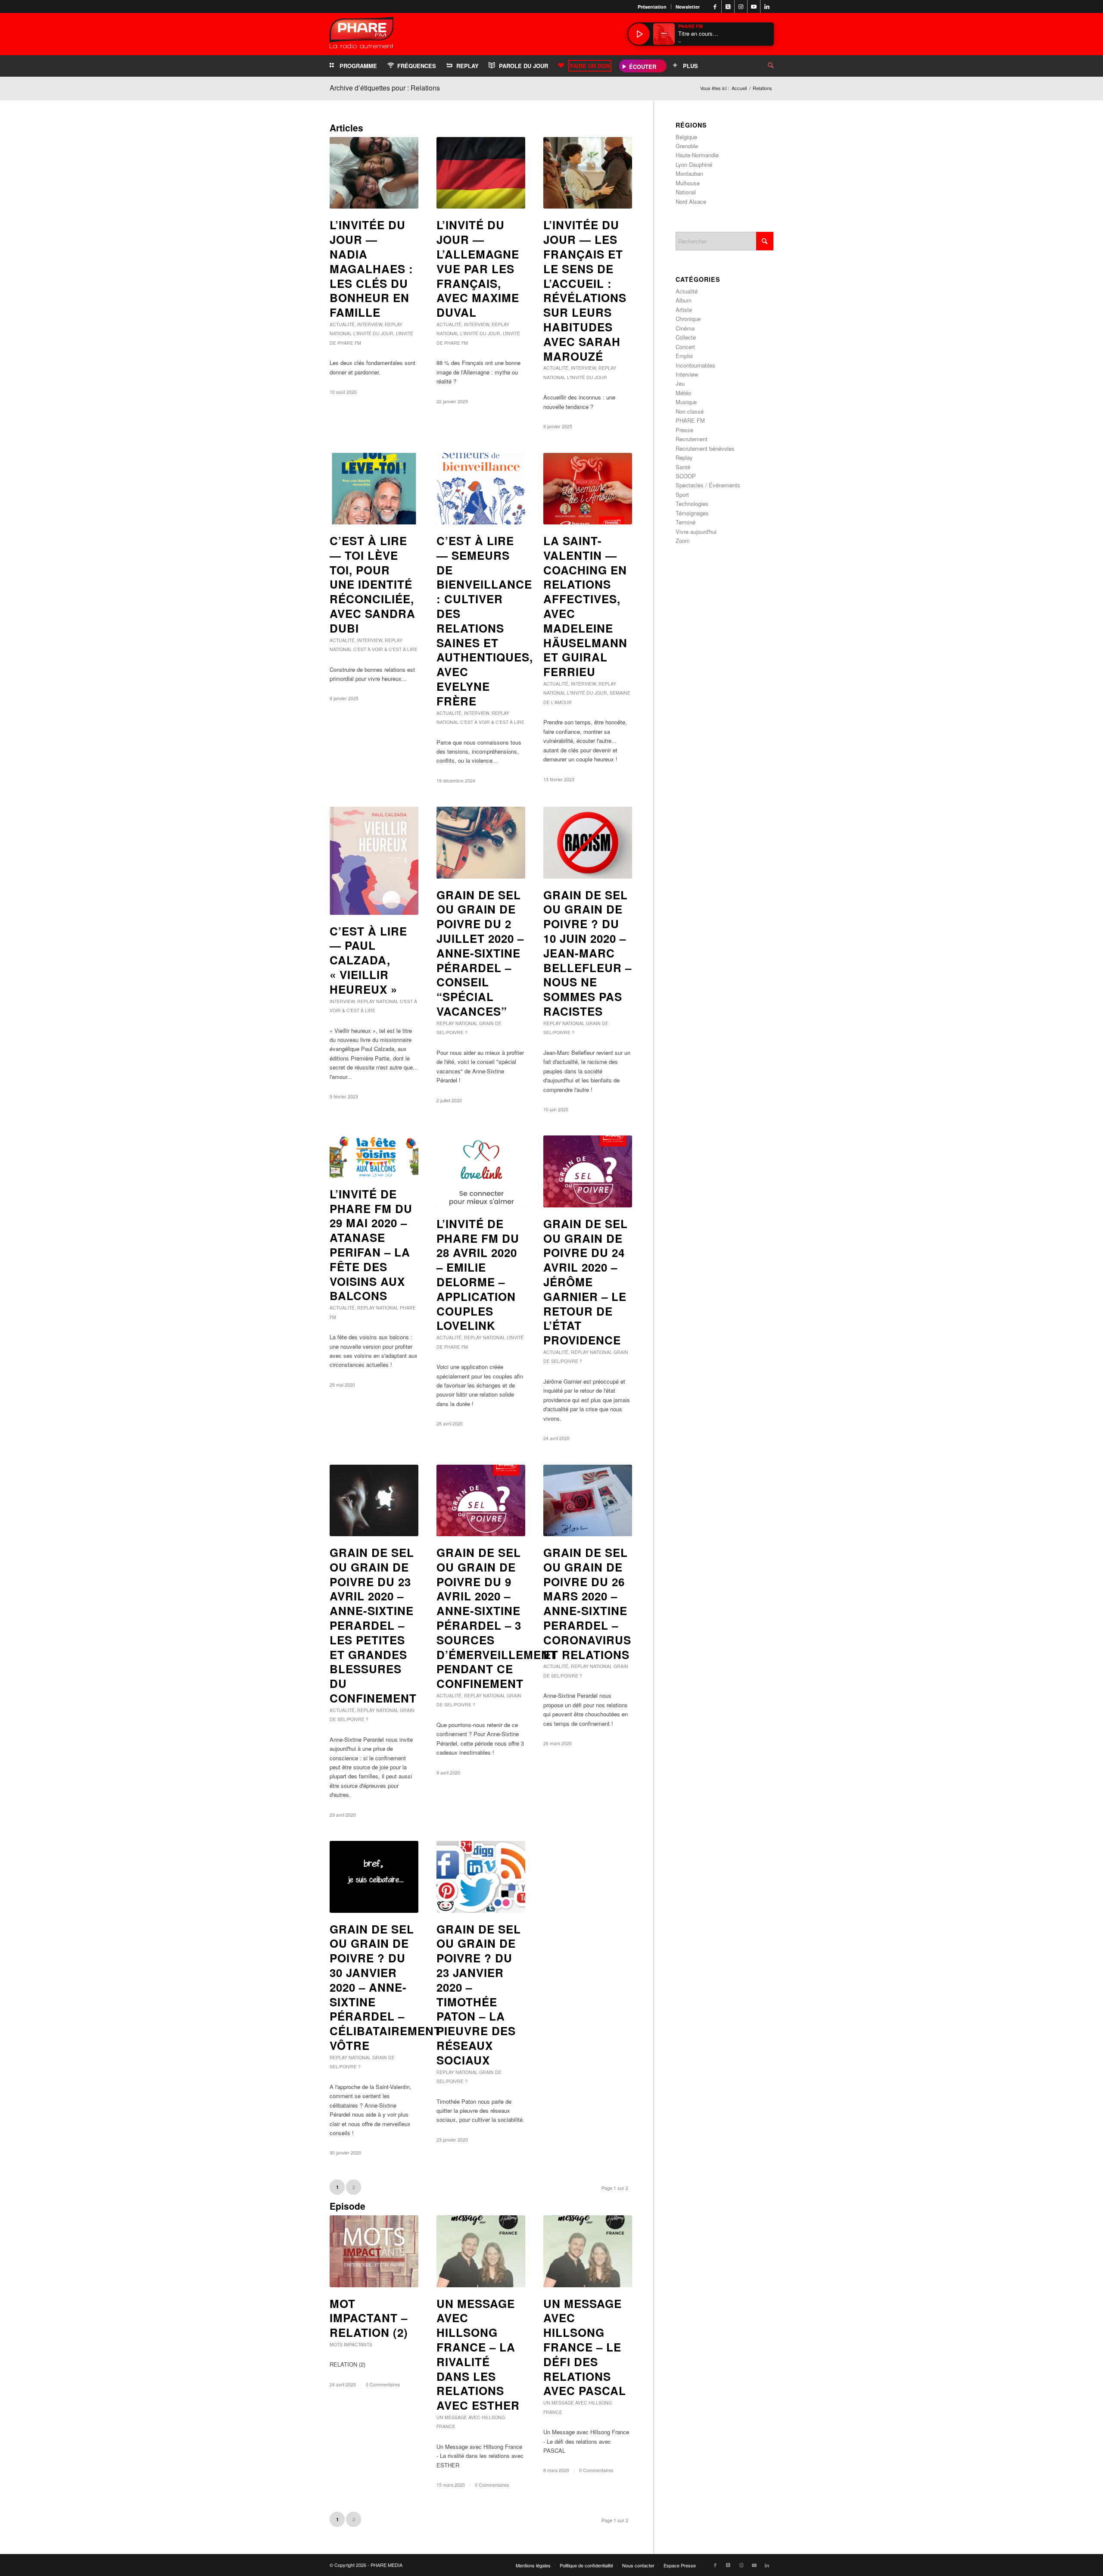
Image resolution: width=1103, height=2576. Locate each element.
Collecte (686, 337)
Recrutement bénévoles (705, 448)
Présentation (652, 7)
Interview (370, 324)
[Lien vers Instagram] (741, 6)
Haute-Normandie (697, 155)
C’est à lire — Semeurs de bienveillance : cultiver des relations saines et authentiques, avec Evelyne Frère (485, 621)
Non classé (690, 411)
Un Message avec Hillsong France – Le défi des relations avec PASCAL (585, 2347)
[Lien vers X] (728, 6)
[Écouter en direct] (639, 34)
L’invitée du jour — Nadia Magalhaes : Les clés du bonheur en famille (371, 268)
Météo (683, 393)
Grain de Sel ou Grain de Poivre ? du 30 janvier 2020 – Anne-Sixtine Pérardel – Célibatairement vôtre (385, 1987)
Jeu (680, 383)
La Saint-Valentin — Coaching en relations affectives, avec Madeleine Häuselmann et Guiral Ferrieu (585, 606)
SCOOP (686, 476)
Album (684, 300)
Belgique (686, 137)
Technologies (692, 504)
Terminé (685, 522)
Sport (682, 494)
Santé (683, 467)
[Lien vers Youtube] (754, 6)
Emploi (684, 356)
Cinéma (685, 328)
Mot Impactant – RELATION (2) (369, 2318)
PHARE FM (690, 420)
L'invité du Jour (373, 333)
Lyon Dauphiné (694, 164)
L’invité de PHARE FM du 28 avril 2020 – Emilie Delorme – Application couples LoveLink (478, 1275)
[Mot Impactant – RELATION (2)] (374, 2251)
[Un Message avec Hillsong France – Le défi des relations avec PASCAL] (588, 2251)
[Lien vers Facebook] (715, 6)
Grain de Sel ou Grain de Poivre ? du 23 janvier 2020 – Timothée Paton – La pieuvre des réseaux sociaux (479, 1994)
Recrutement (692, 439)
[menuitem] (652, 7)
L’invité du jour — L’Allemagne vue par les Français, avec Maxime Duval (478, 268)
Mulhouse (688, 183)
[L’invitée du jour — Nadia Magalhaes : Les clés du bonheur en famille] (374, 173)
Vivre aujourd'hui (696, 532)
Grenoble (687, 146)
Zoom (683, 541)
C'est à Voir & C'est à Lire (385, 649)
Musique (686, 402)
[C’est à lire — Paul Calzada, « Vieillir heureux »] (374, 861)
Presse (684, 430)
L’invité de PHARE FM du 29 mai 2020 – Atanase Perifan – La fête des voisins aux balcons (371, 1245)
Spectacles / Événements (708, 485)
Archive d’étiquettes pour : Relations (385, 88)
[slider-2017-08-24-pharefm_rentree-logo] (361, 35)
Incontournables (695, 365)
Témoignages (692, 513)
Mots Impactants (351, 2344)
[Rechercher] (764, 66)
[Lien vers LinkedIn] (767, 6)
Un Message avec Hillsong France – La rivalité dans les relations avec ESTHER (478, 2355)
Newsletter (688, 7)
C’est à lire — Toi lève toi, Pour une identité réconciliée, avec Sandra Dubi (372, 584)
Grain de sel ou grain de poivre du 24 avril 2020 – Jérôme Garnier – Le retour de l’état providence (586, 1282)
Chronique (688, 319)
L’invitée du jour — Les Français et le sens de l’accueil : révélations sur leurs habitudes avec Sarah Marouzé (585, 290)
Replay (394, 324)
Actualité (342, 324)
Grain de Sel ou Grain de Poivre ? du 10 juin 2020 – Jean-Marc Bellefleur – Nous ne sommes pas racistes (587, 953)
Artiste (684, 310)
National (341, 333)
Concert (685, 347)
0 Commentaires (383, 2384)
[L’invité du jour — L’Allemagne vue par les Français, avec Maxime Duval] (481, 173)
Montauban (689, 173)
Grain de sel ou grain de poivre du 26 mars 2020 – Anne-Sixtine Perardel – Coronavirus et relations (587, 1603)
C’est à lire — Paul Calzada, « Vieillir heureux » (368, 960)
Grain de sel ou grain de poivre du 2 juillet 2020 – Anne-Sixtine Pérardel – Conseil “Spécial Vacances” (480, 953)
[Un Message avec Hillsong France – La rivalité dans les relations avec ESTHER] (481, 2251)
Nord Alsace (691, 201)
